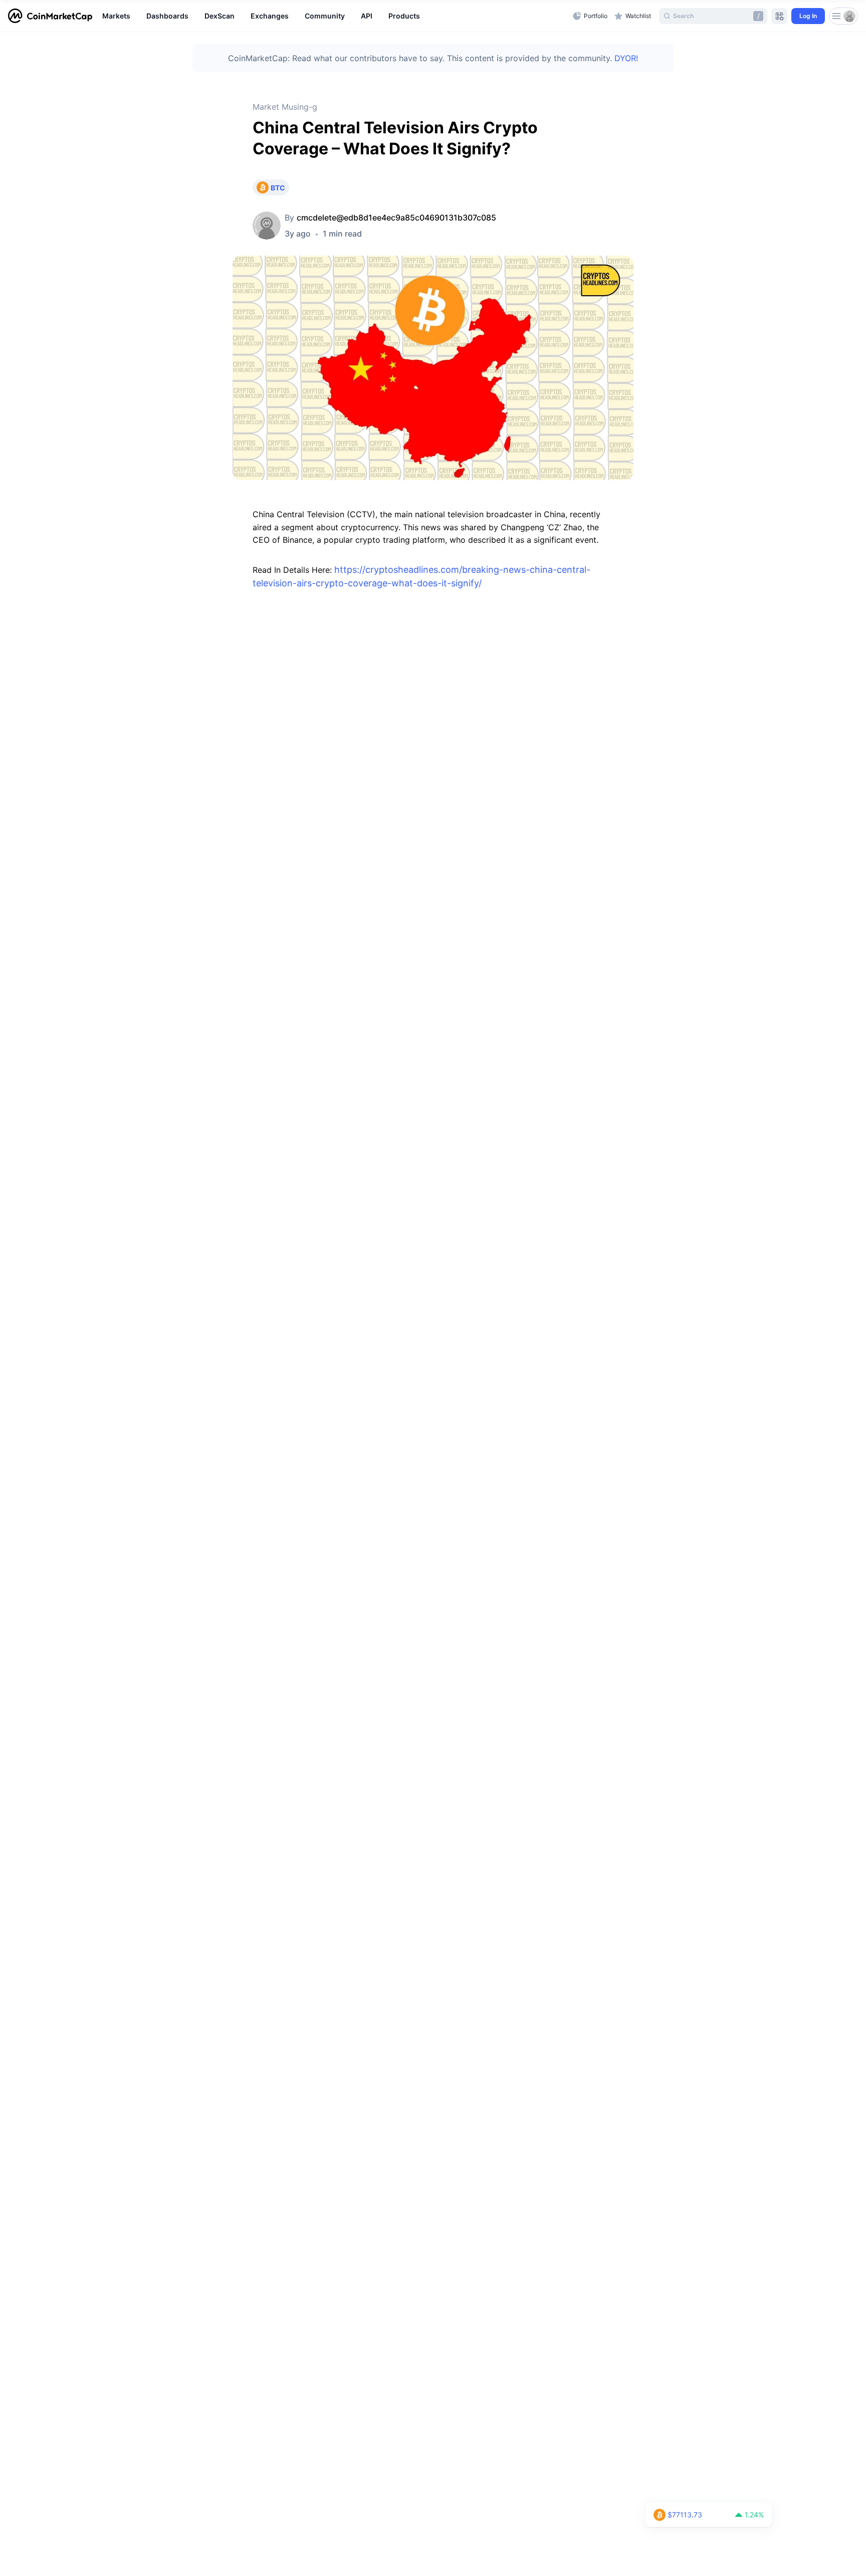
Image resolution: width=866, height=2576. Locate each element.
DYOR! (626, 58)
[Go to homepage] (50, 16)
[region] (335, 16)
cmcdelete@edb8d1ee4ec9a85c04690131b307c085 (396, 218)
